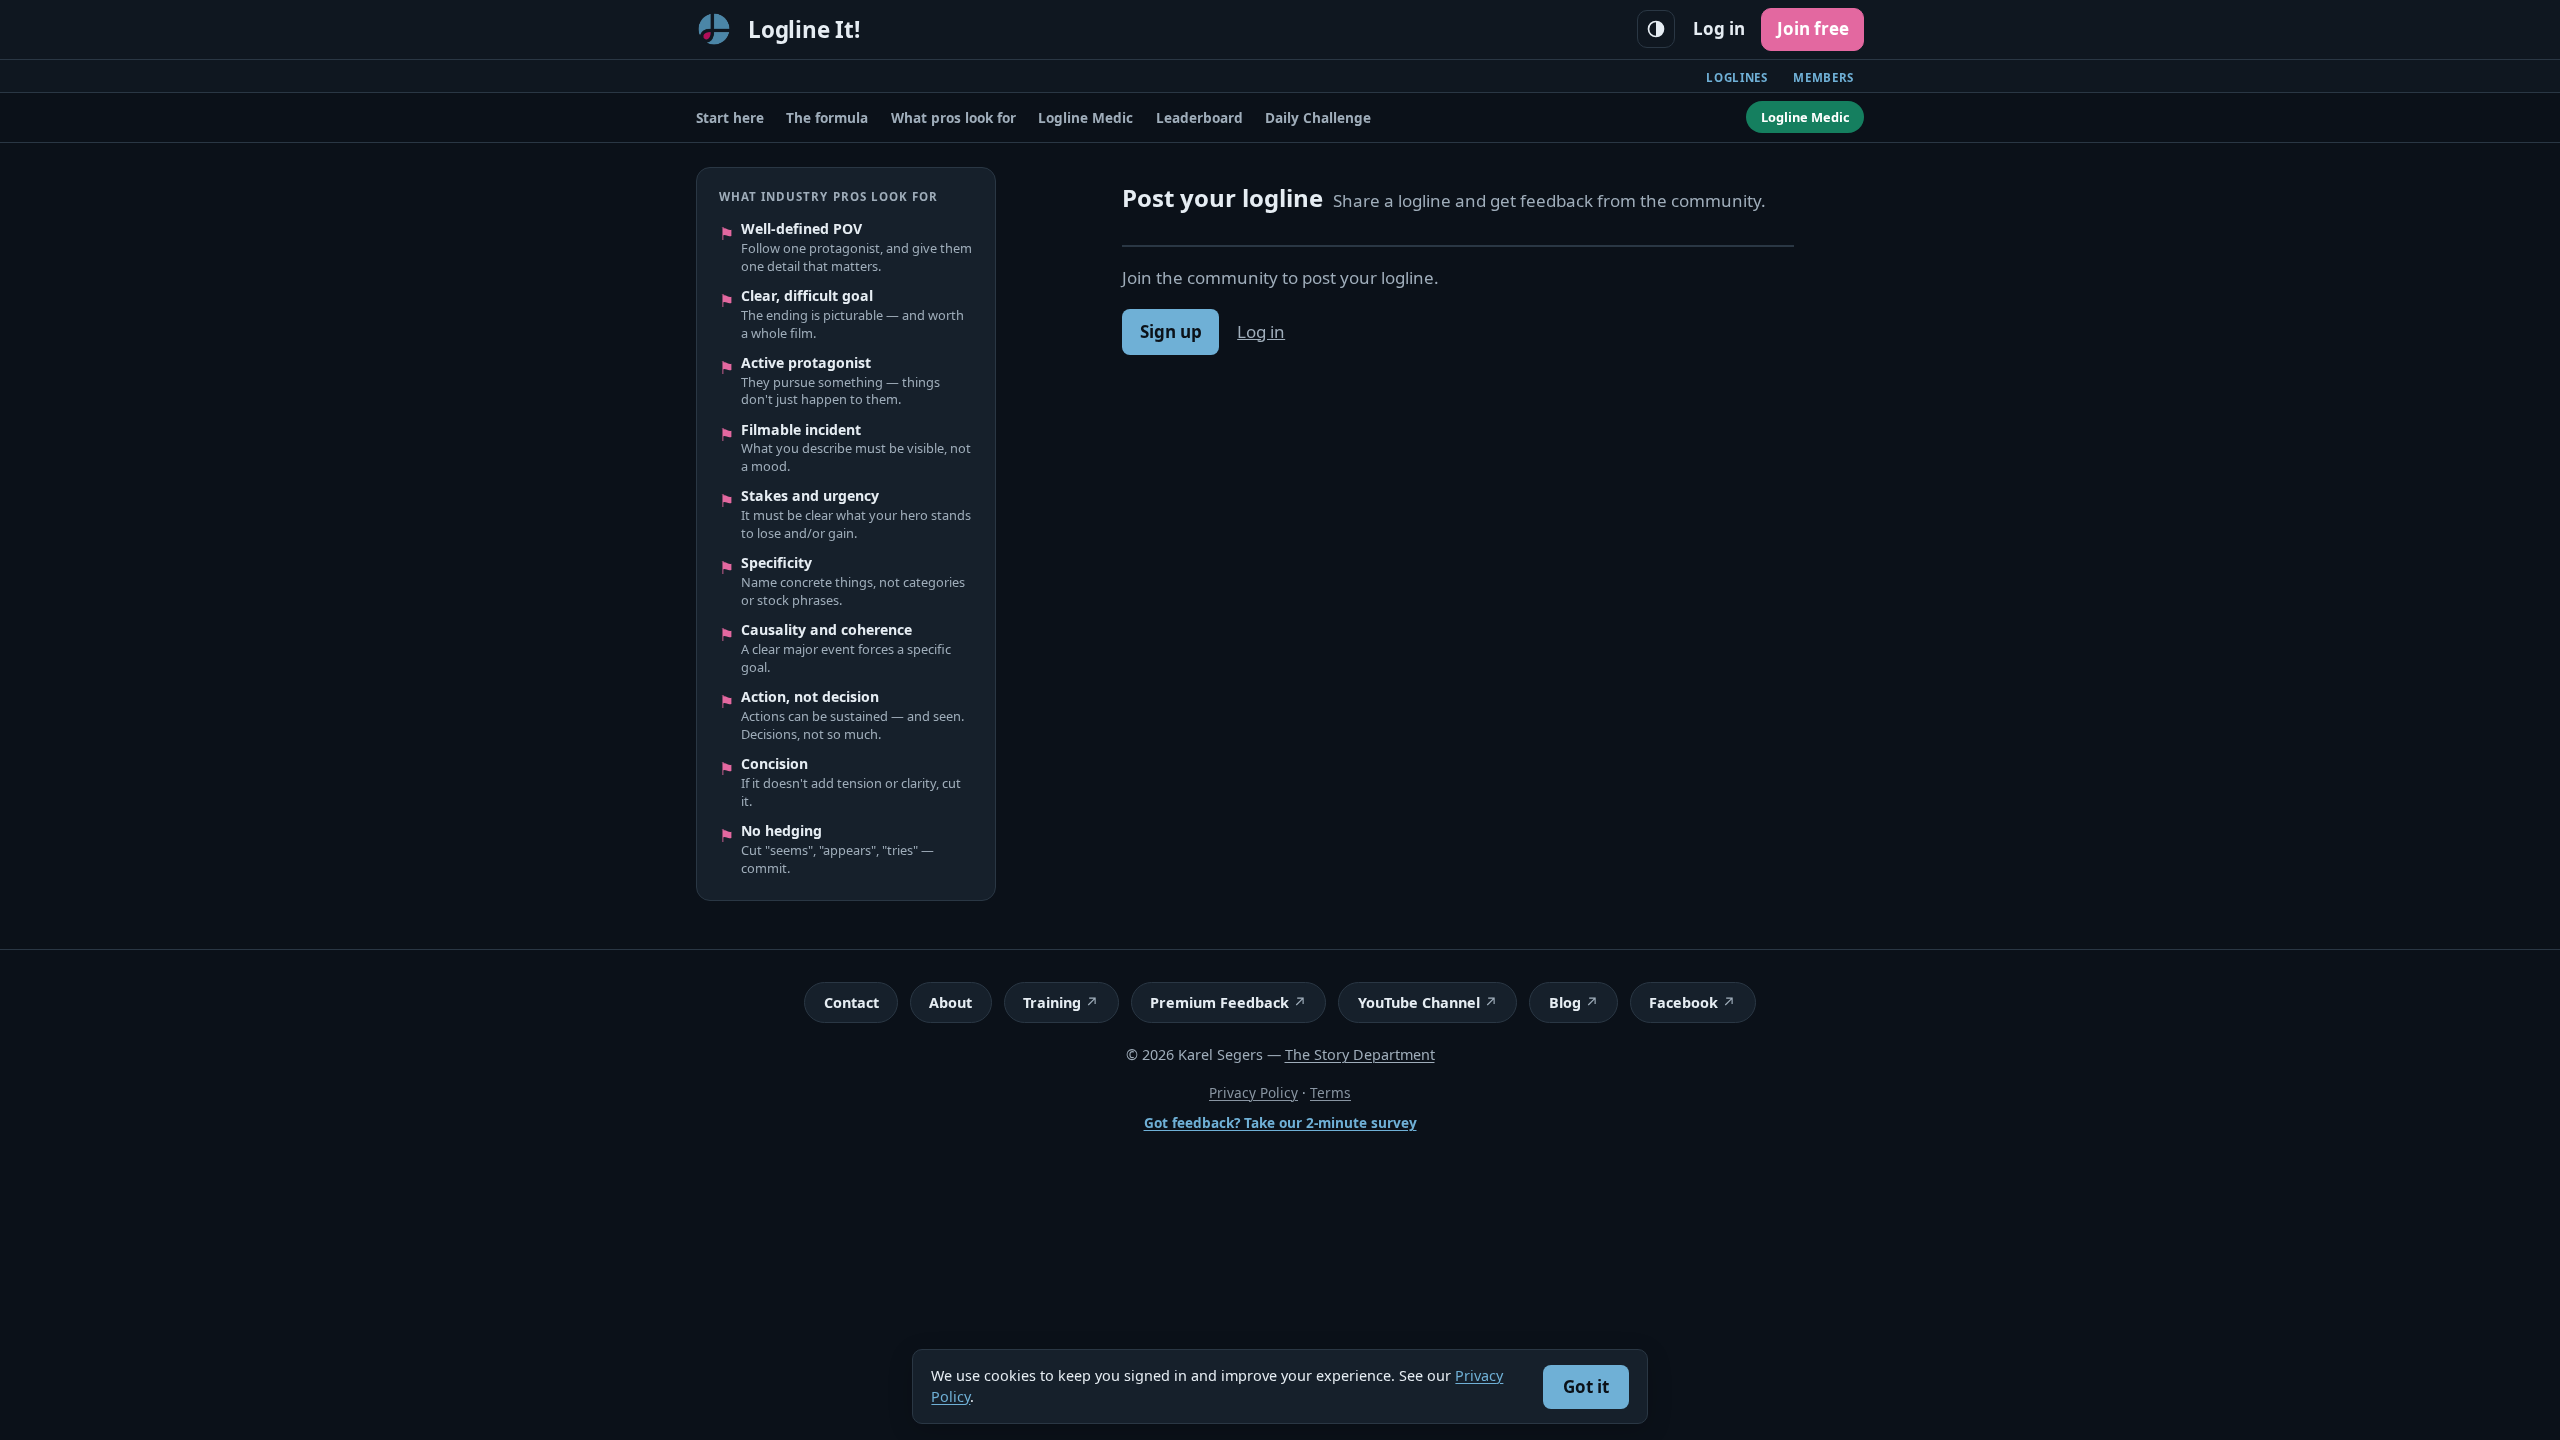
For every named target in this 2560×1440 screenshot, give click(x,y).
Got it (1586, 1386)
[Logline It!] (714, 29)
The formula (827, 117)
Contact (851, 1002)
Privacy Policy (1253, 1092)
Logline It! (804, 29)
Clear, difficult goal (807, 296)
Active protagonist (806, 363)
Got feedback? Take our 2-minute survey (1280, 1122)
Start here (730, 117)
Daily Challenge (1318, 117)
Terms (1330, 1092)
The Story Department (1360, 1054)
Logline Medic (1085, 117)
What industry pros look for (828, 196)
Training (1052, 1002)
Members (1823, 77)
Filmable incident (801, 430)
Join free (1813, 28)
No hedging (781, 831)
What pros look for (953, 117)
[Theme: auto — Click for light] (1656, 29)
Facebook (1683, 1002)
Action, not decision (810, 697)
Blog (1565, 1002)
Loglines (1737, 77)
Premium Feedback (1219, 1002)
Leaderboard (1199, 117)
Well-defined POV (801, 229)
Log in (1719, 28)
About (950, 1002)
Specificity (776, 563)
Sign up (1171, 331)
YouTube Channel (1419, 1002)
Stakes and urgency (810, 496)
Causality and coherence (826, 630)
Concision (774, 764)
